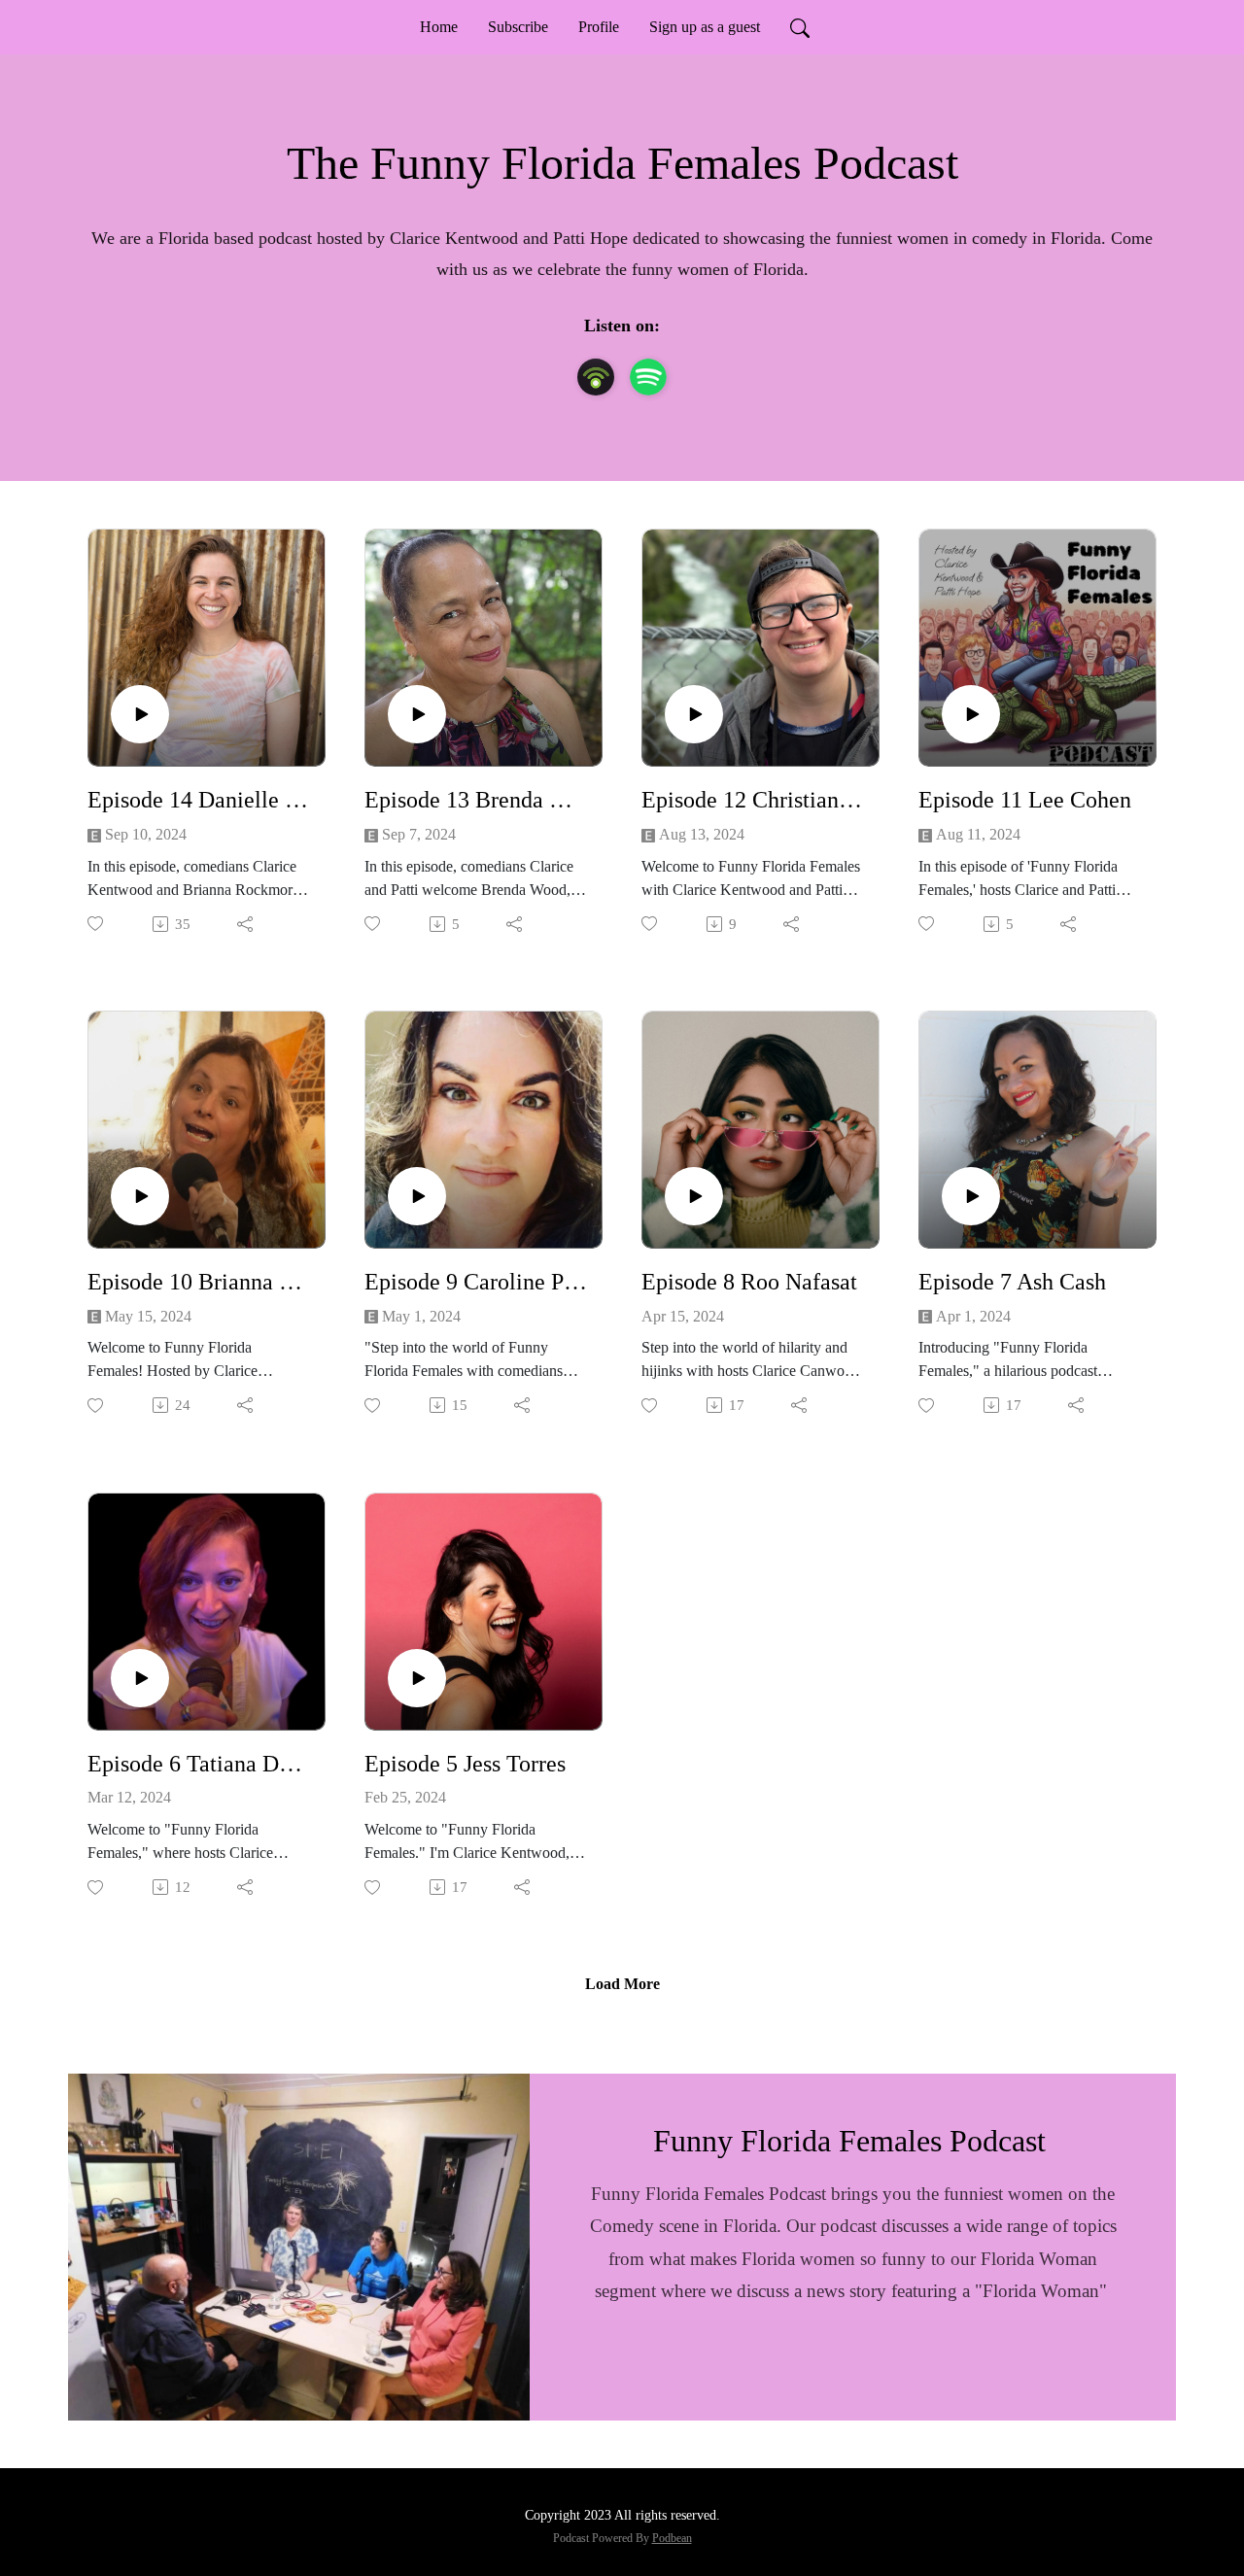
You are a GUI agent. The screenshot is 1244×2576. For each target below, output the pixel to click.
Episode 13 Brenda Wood (476, 800)
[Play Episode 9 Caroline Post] (417, 1196)
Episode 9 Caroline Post (476, 1282)
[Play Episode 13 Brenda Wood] (417, 714)
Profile (599, 27)
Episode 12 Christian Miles (753, 800)
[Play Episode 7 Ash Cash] (971, 1196)
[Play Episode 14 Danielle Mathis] (140, 714)
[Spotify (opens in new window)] (648, 377)
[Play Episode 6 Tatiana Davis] (140, 1678)
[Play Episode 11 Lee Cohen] (971, 714)
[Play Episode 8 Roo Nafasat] (694, 1196)
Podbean (672, 2538)
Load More (622, 1984)
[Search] (800, 27)
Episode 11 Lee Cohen (1025, 800)
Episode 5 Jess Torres (465, 1764)
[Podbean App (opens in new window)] (596, 377)
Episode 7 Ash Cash (1012, 1282)
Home (439, 27)
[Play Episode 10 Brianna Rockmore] (140, 1196)
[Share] (246, 924)
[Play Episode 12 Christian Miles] (694, 714)
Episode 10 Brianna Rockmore (199, 1282)
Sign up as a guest (705, 27)
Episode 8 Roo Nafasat (749, 1282)
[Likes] (97, 924)
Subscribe (518, 27)
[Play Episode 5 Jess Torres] (417, 1678)
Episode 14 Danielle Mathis (199, 800)
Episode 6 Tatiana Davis (199, 1764)
